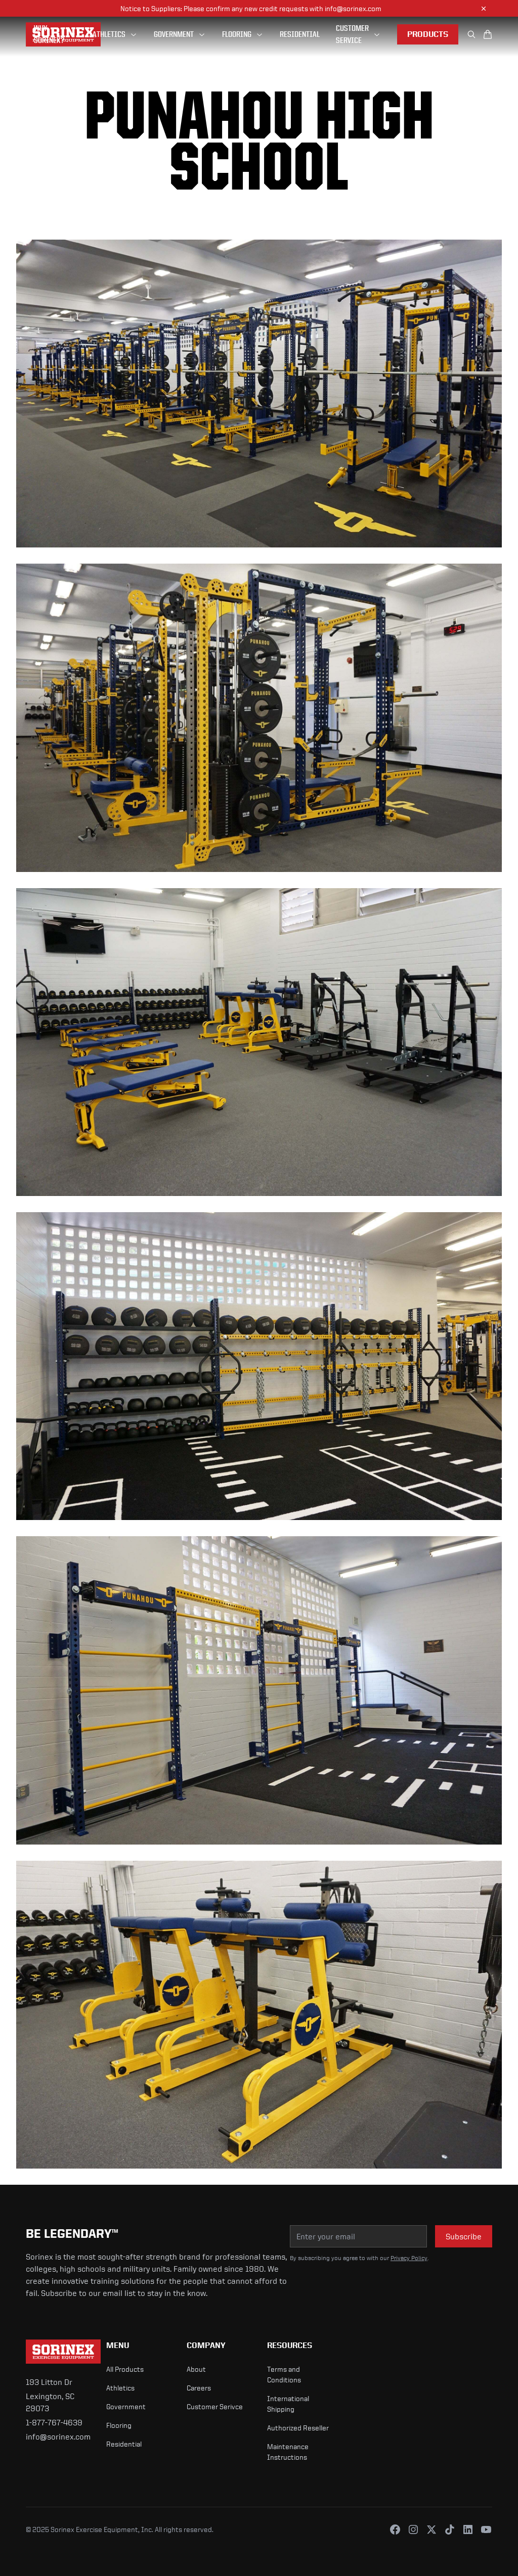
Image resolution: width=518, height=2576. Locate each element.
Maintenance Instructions (288, 2452)
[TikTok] (450, 2529)
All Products (125, 2369)
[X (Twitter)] (431, 2529)
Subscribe (464, 2236)
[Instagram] (413, 2529)
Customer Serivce (215, 2406)
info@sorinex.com (58, 2436)
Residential (124, 2444)
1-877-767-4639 (54, 2422)
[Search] (471, 34)
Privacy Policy (409, 2258)
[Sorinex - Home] (58, 2352)
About (196, 2369)
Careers (199, 2388)
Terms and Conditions (284, 2374)
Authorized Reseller (298, 2428)
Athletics (120, 2388)
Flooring (119, 2425)
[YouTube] (486, 2529)
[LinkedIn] (468, 2529)
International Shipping (288, 2404)
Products (428, 34)
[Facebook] (395, 2529)
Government (126, 2406)
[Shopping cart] (488, 34)
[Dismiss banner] (484, 9)
